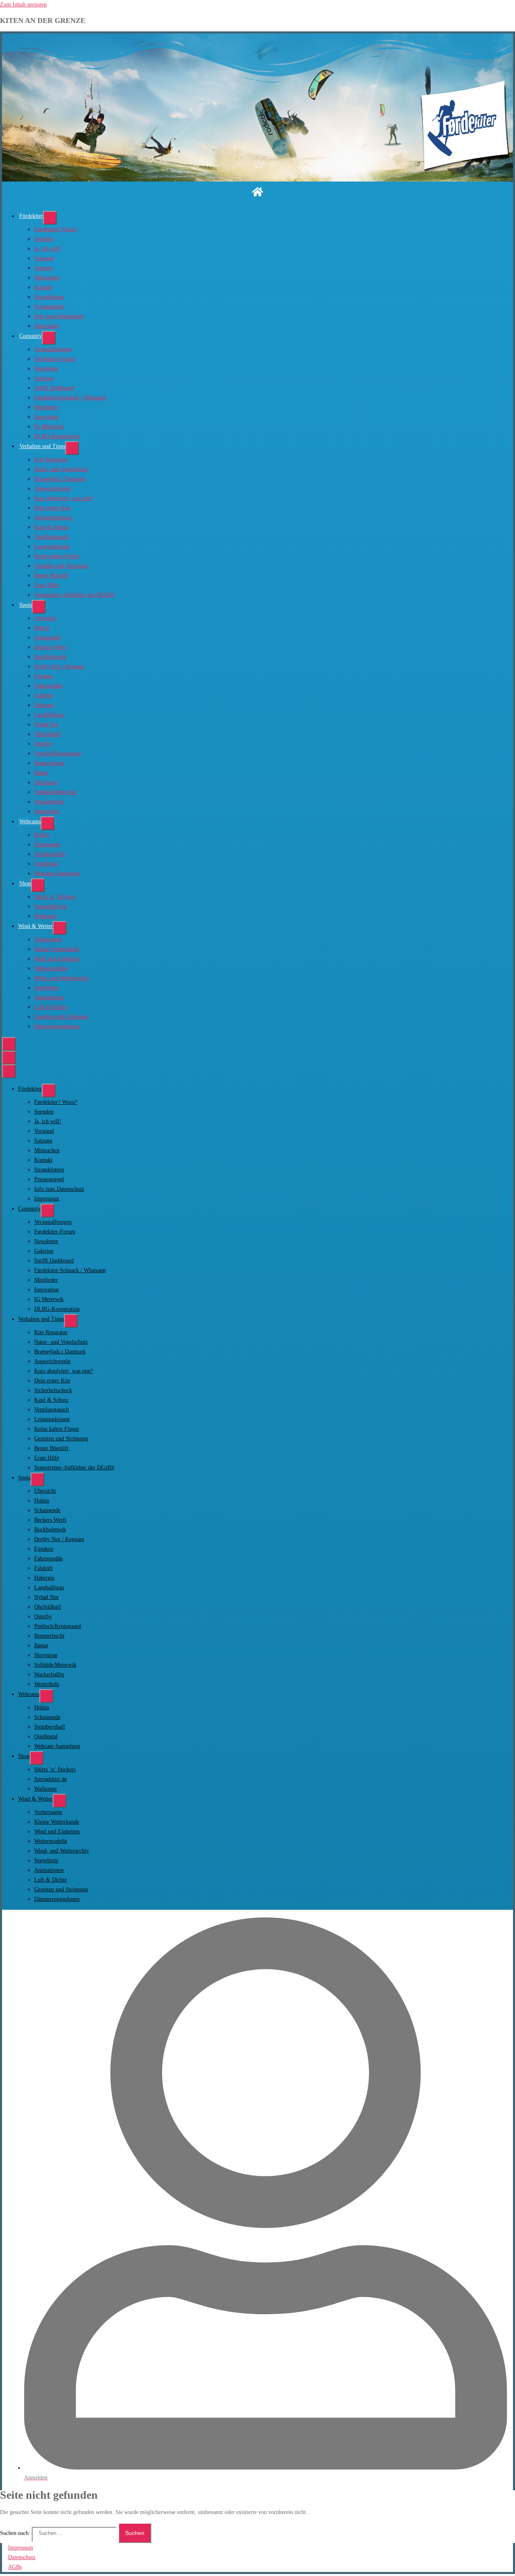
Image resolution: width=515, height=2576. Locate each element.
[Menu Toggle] (9, 1044)
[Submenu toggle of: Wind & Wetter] (60, 928)
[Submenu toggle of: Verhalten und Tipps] (72, 448)
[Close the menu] (9, 1071)
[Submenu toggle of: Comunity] (49, 338)
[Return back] (9, 1058)
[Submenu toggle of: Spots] (39, 607)
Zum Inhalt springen (23, 5)
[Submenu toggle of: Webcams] (47, 823)
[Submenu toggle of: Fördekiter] (50, 218)
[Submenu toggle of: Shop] (38, 885)
